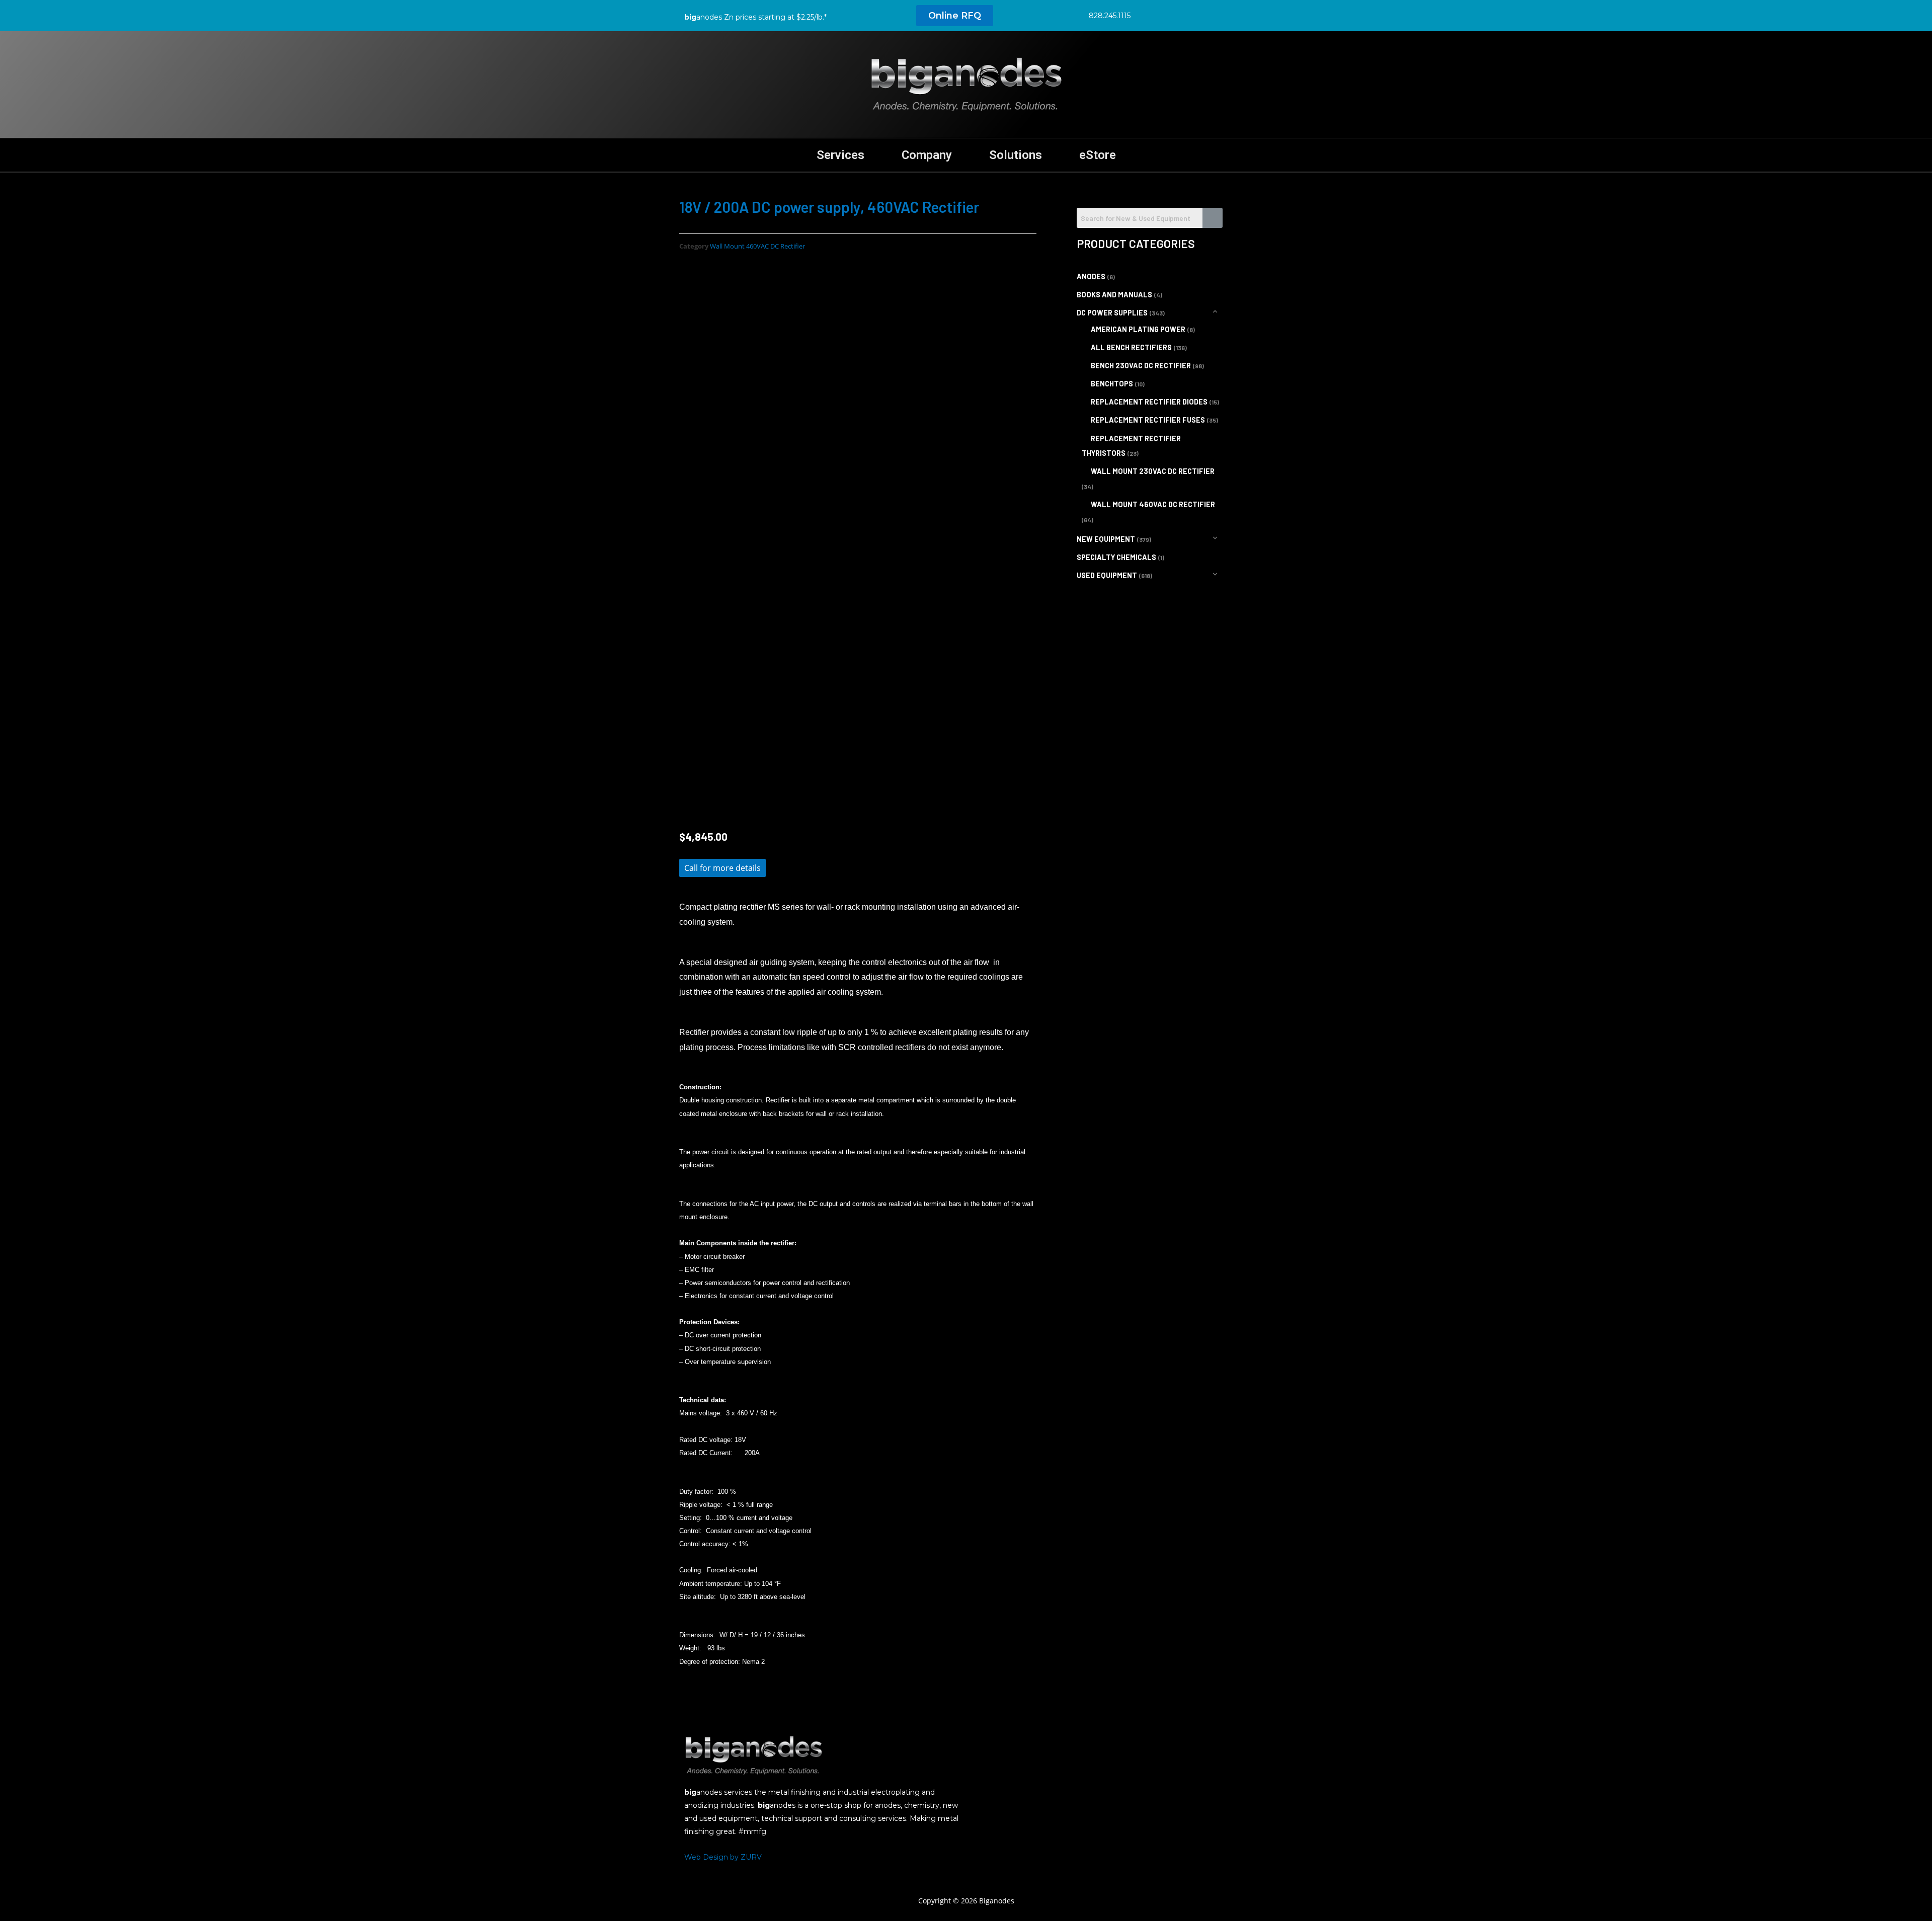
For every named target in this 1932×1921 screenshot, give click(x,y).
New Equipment (1106, 539)
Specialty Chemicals (1116, 557)
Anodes (1091, 276)
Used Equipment (1107, 575)
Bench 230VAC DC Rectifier (1141, 366)
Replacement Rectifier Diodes (1149, 402)
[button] (955, 16)
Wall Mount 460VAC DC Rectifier (757, 246)
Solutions (1016, 155)
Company (927, 155)
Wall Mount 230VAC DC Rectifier (1153, 471)
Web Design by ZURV (723, 1857)
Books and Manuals (1114, 295)
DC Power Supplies (1112, 313)
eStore (1098, 155)
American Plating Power (1138, 329)
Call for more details (722, 868)
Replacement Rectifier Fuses (1148, 420)
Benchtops (1112, 384)
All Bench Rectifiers (1131, 347)
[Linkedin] (1194, 15)
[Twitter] (1171, 15)
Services (840, 155)
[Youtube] (1217, 15)
